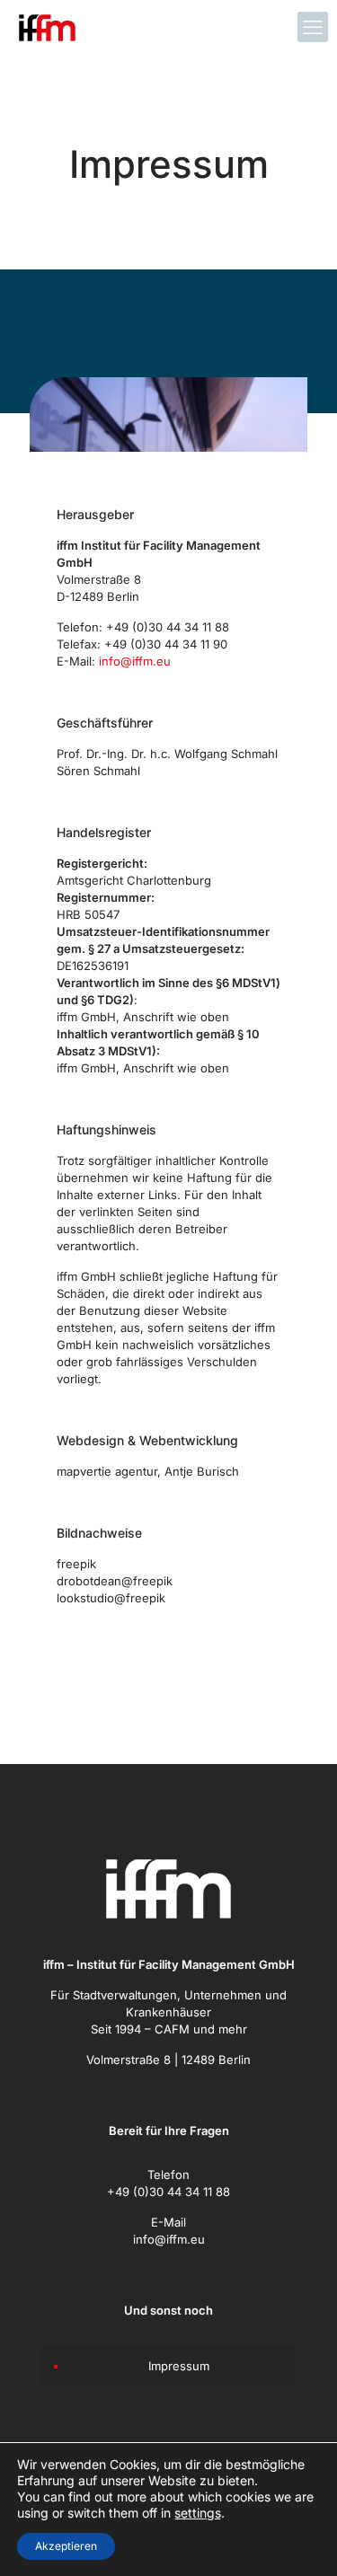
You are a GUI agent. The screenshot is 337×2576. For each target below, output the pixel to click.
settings (198, 2513)
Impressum (179, 2366)
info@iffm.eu (135, 661)
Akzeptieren (66, 2546)
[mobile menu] (313, 27)
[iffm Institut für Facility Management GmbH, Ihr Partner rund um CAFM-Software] (47, 27)
